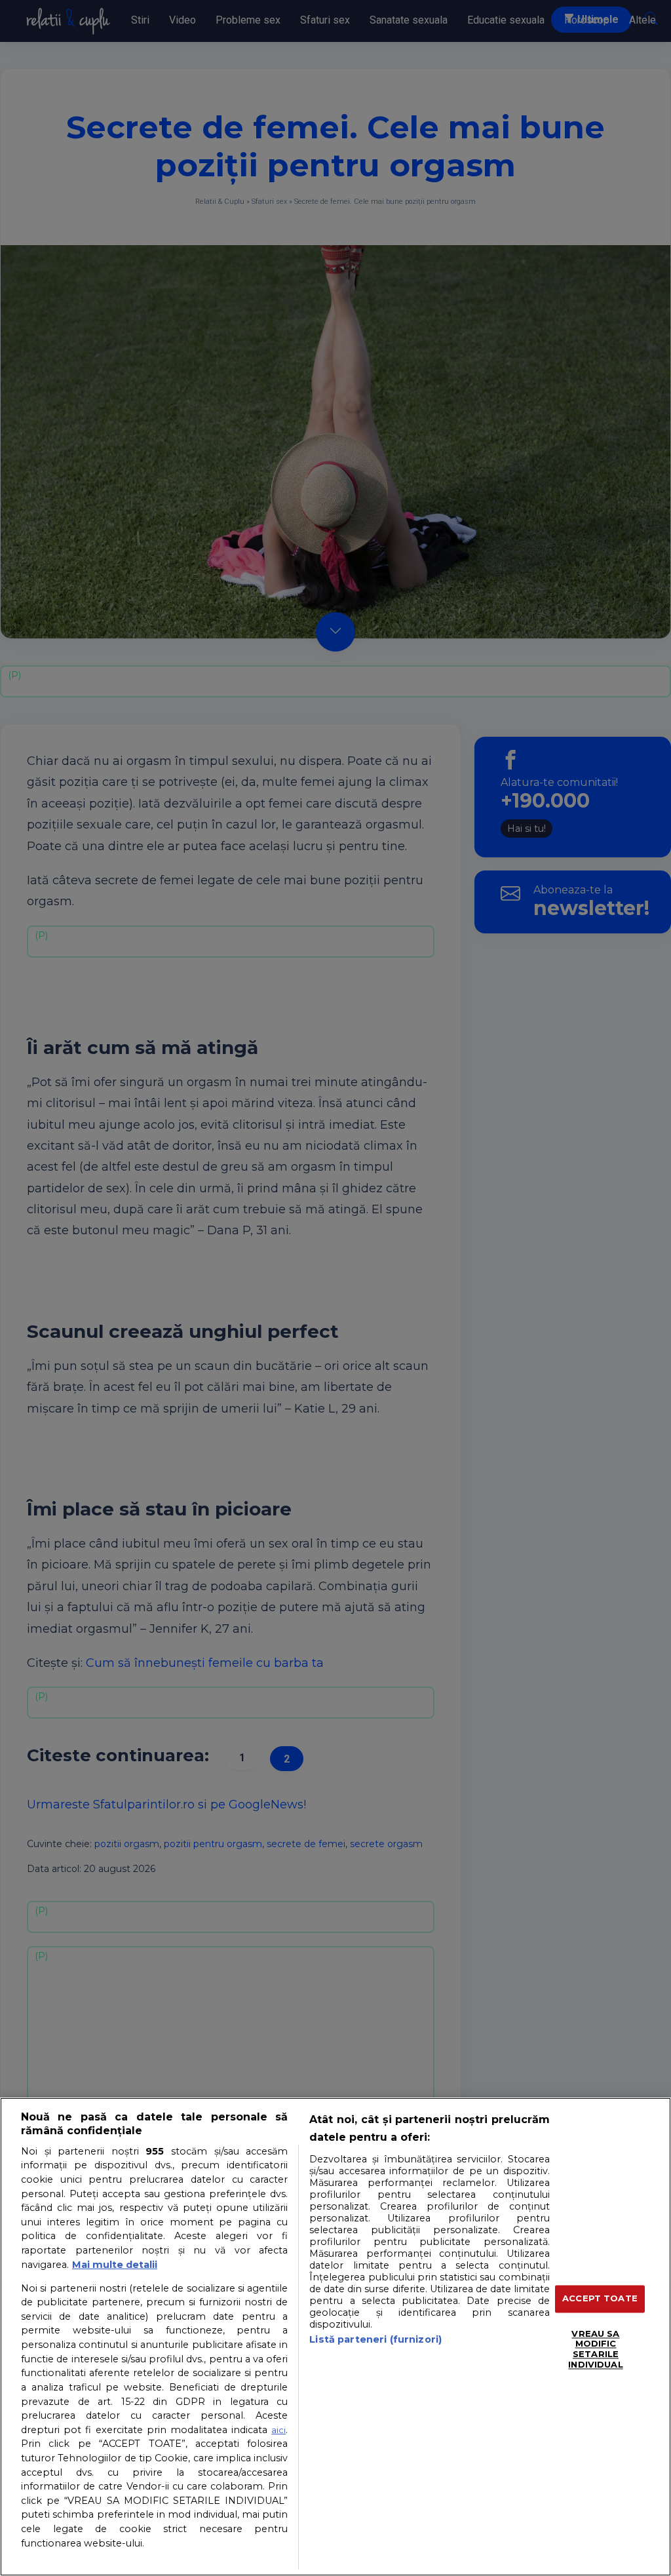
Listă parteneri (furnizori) (375, 2339)
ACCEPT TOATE (600, 2299)
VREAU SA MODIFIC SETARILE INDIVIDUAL (595, 2349)
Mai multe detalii (115, 2265)
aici (278, 2430)
